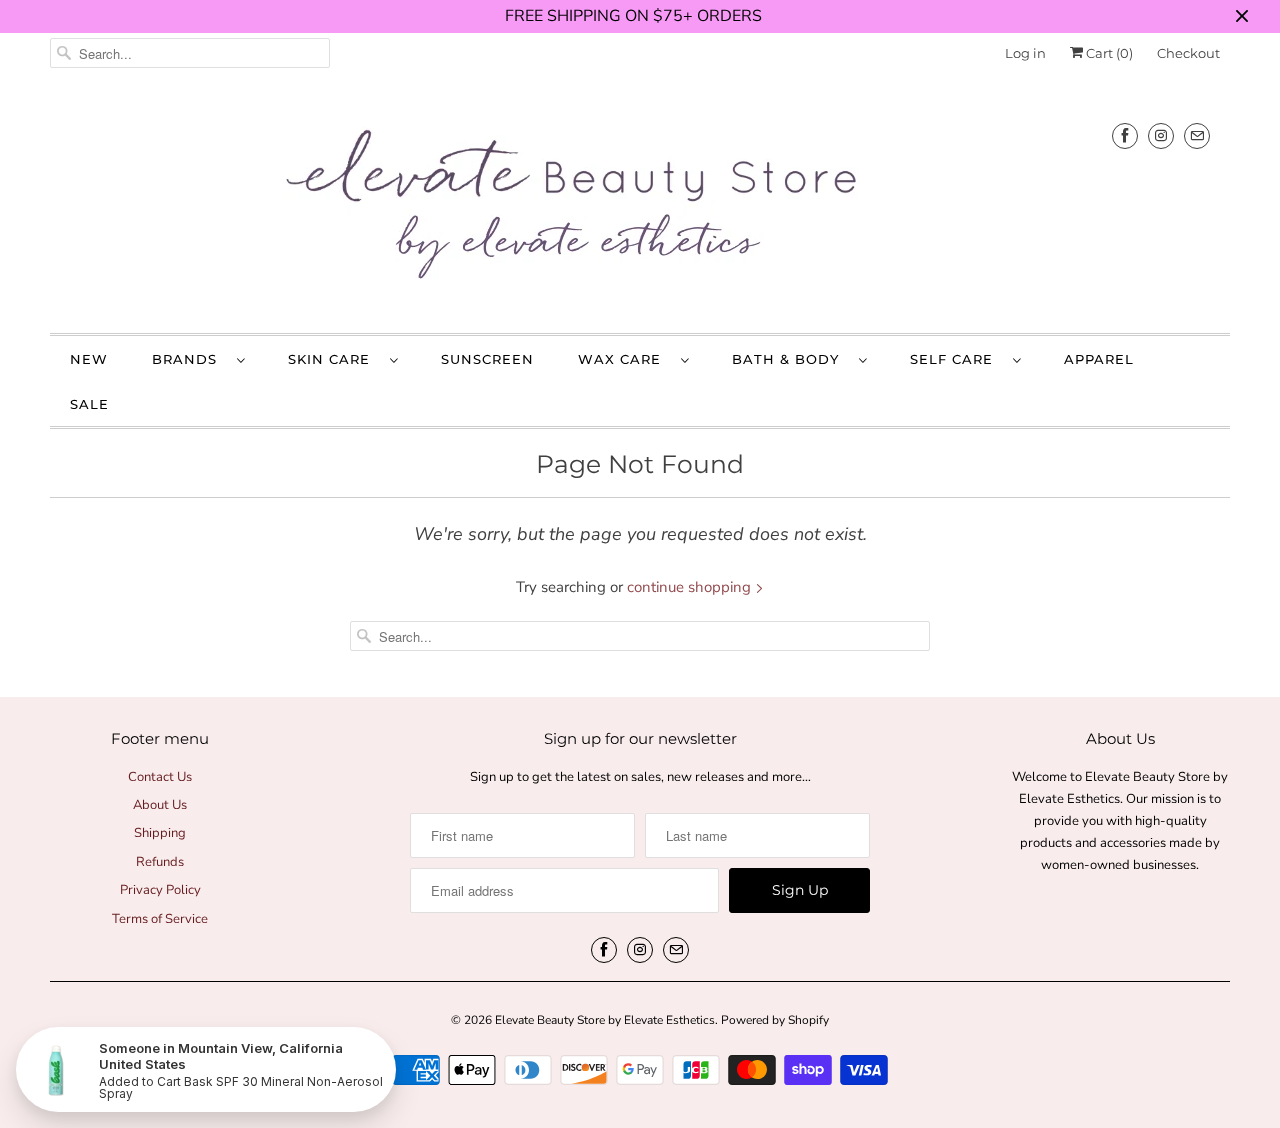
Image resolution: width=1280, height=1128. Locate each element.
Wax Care (624, 359)
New (89, 359)
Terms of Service (160, 919)
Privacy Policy (160, 890)
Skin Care (334, 359)
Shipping (160, 833)
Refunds (160, 862)
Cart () (1108, 53)
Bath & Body (790, 359)
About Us (160, 805)
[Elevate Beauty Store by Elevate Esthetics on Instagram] (1161, 135)
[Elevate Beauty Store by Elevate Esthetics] (640, 208)
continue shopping (691, 587)
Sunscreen (487, 359)
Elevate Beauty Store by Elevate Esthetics (605, 1020)
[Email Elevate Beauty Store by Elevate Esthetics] (1197, 135)
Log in (1025, 53)
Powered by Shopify (775, 1020)
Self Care (956, 359)
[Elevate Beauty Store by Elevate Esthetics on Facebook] (1125, 135)
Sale (89, 404)
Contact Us (160, 777)
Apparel (1099, 359)
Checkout (1188, 53)
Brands (189, 359)
